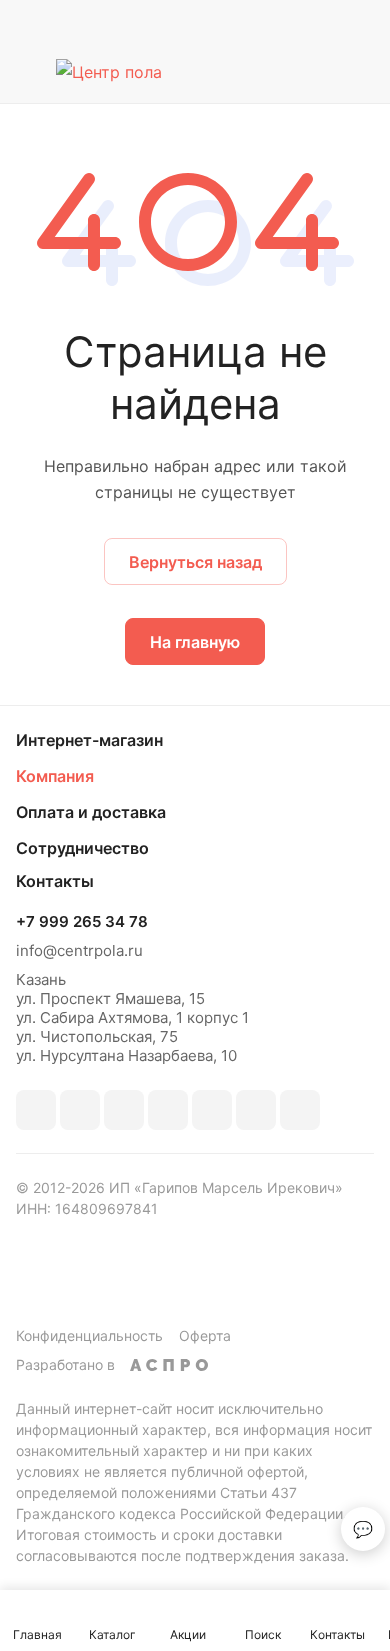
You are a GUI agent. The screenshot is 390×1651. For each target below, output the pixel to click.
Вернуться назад (195, 562)
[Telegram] (168, 1110)
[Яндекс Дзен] (300, 1110)
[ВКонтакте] (36, 1110)
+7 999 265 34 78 (82, 921)
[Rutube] (124, 1110)
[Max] (80, 1110)
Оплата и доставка (91, 812)
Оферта (205, 1335)
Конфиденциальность (89, 1335)
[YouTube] (212, 1110)
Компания (55, 776)
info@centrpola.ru (79, 950)
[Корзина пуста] (358, 72)
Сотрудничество (82, 848)
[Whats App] (256, 1110)
